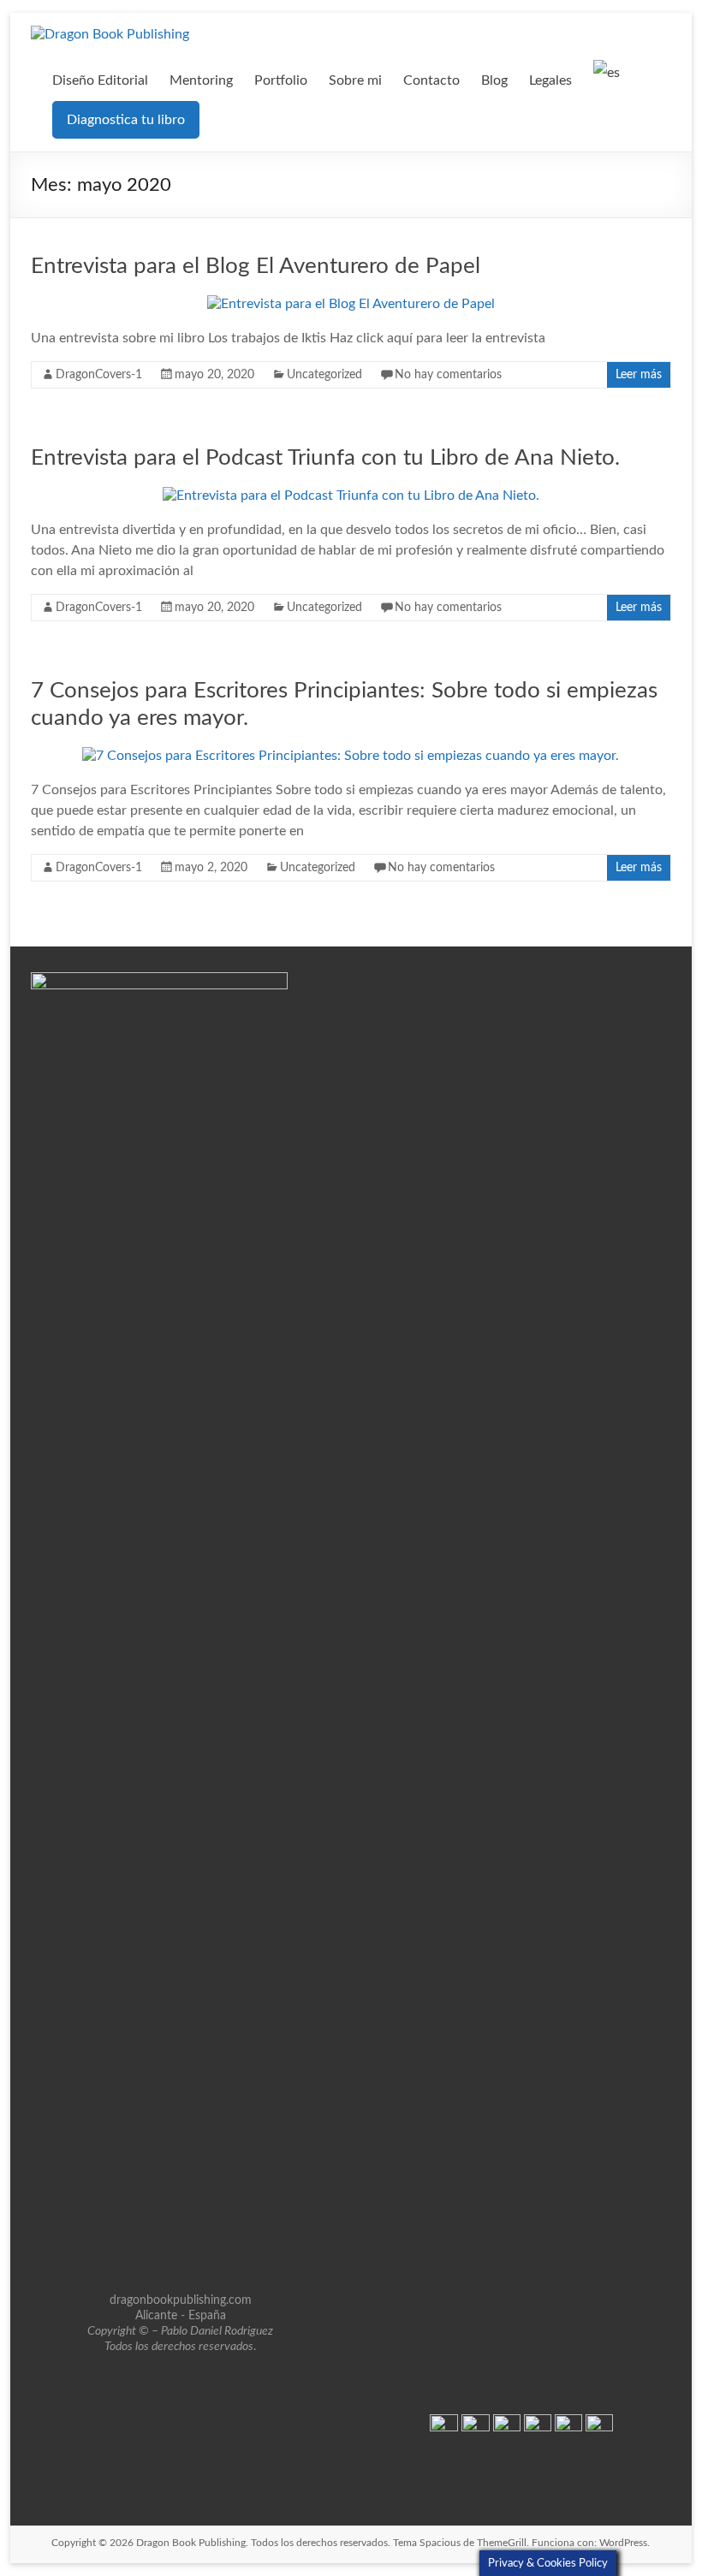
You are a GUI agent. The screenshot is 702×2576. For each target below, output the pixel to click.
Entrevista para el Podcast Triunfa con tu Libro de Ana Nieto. (325, 458)
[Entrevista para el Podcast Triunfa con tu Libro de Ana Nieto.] (351, 496)
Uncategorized (324, 375)
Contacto (431, 80)
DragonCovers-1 (99, 375)
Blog (494, 80)
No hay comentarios (448, 375)
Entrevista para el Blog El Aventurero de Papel (256, 266)
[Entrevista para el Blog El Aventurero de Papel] (351, 304)
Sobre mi (355, 80)
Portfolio (281, 80)
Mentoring (201, 80)
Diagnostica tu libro (126, 120)
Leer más (639, 375)
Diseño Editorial (100, 80)
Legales (550, 80)
